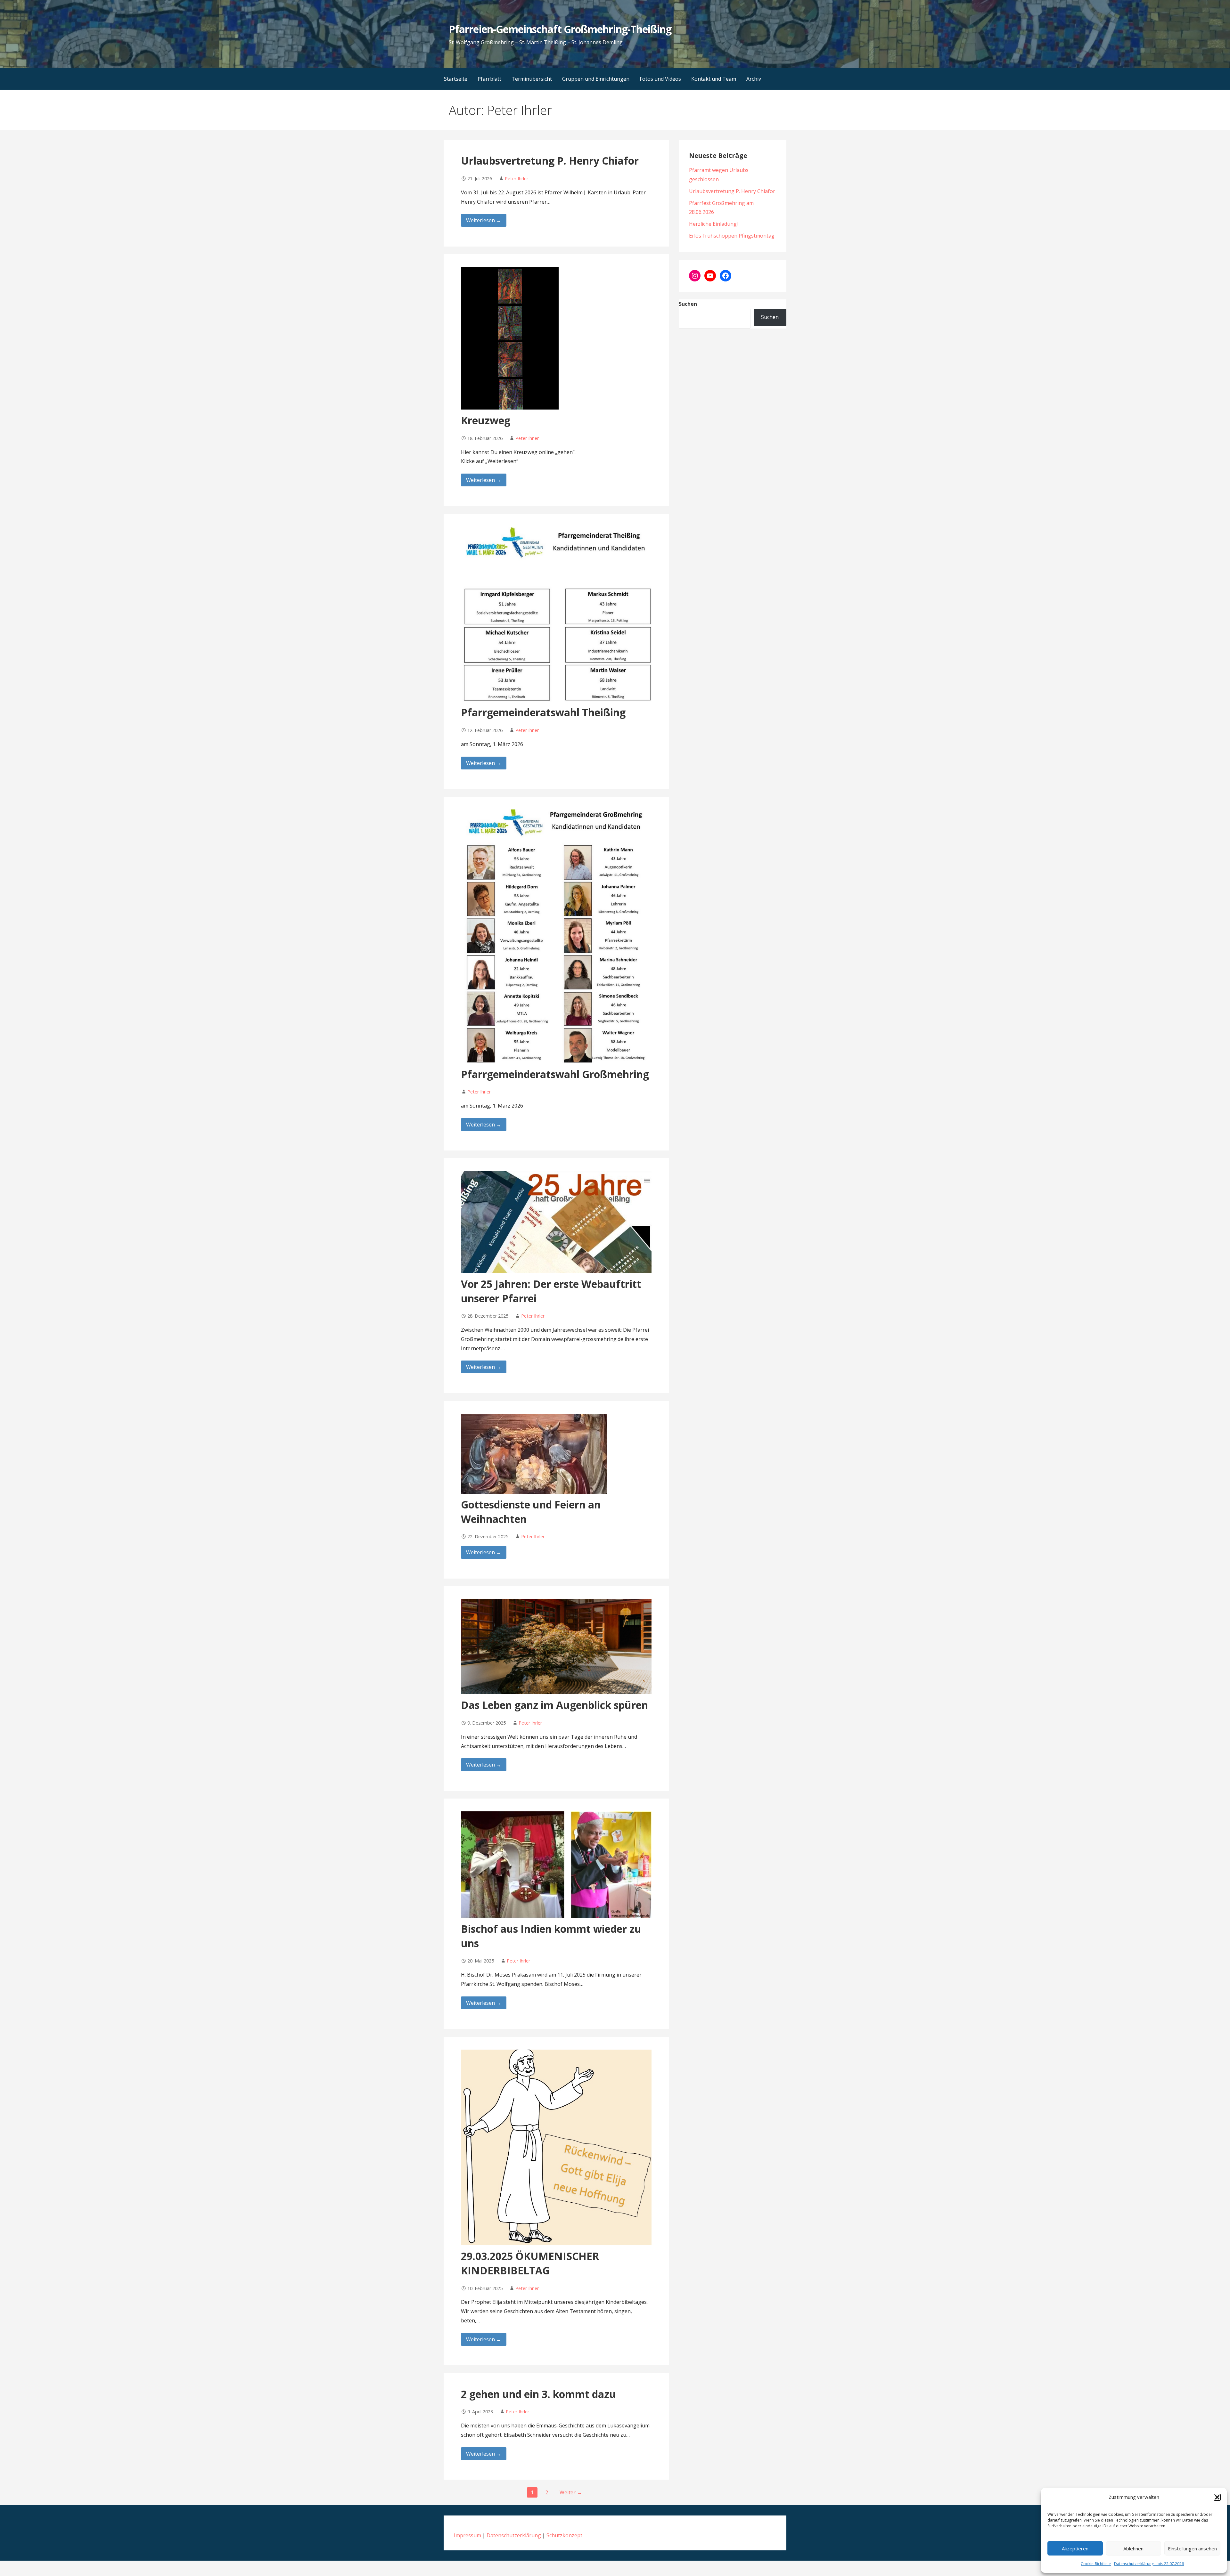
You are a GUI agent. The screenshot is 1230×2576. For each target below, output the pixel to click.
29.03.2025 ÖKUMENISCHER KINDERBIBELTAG (530, 2263)
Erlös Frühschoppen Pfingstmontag (732, 236)
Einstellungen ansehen (1192, 2548)
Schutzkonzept (564, 2535)
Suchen (688, 304)
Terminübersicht (532, 79)
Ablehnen (1133, 2548)
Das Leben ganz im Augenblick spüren (554, 1705)
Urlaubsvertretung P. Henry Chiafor (550, 161)
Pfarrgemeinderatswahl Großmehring (555, 1074)
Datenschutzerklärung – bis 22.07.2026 (1149, 2564)
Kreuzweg (486, 420)
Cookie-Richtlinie (1096, 2564)
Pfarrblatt (489, 79)
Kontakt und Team (714, 79)
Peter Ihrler (517, 179)
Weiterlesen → (484, 220)
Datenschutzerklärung (514, 2535)
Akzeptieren (1075, 2548)
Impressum (467, 2535)
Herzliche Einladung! (713, 224)
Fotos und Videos (660, 79)
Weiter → (571, 2492)
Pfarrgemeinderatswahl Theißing (543, 712)
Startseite (456, 79)
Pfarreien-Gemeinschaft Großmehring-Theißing (560, 29)
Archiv (754, 79)
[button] (1217, 2497)
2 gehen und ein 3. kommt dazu (538, 2394)
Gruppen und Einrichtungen (596, 79)
